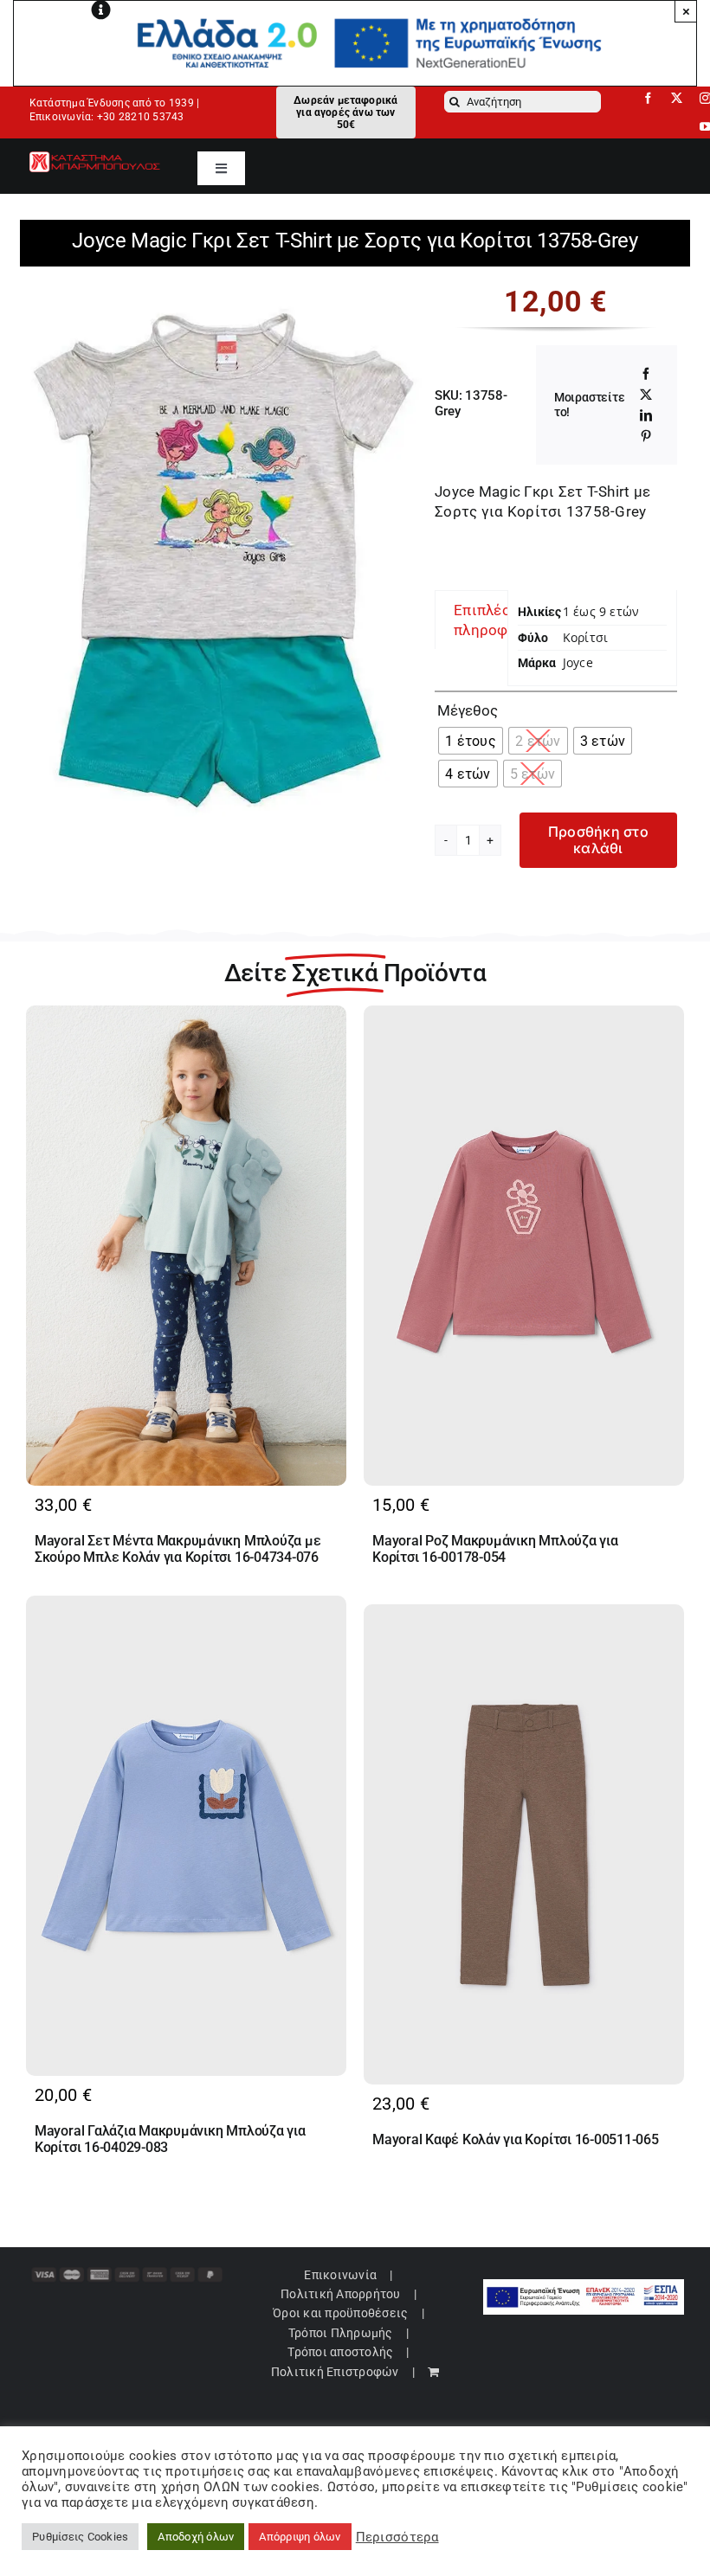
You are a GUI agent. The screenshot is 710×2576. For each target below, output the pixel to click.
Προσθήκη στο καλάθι (598, 840)
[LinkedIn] (646, 415)
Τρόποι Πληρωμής (341, 2333)
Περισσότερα (397, 2537)
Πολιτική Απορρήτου (341, 2294)
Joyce (578, 662)
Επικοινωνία (340, 2275)
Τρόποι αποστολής (340, 2352)
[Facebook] (646, 374)
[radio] (471, 741)
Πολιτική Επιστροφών (335, 2372)
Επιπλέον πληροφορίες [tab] (500, 620)
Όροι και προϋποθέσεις (340, 2313)
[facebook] (648, 98)
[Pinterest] (646, 436)
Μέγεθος (467, 710)
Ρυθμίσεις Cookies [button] (80, 2537)
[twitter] (677, 98)
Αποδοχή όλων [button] (196, 2537)
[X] (646, 395)
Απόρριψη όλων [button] (300, 2537)
